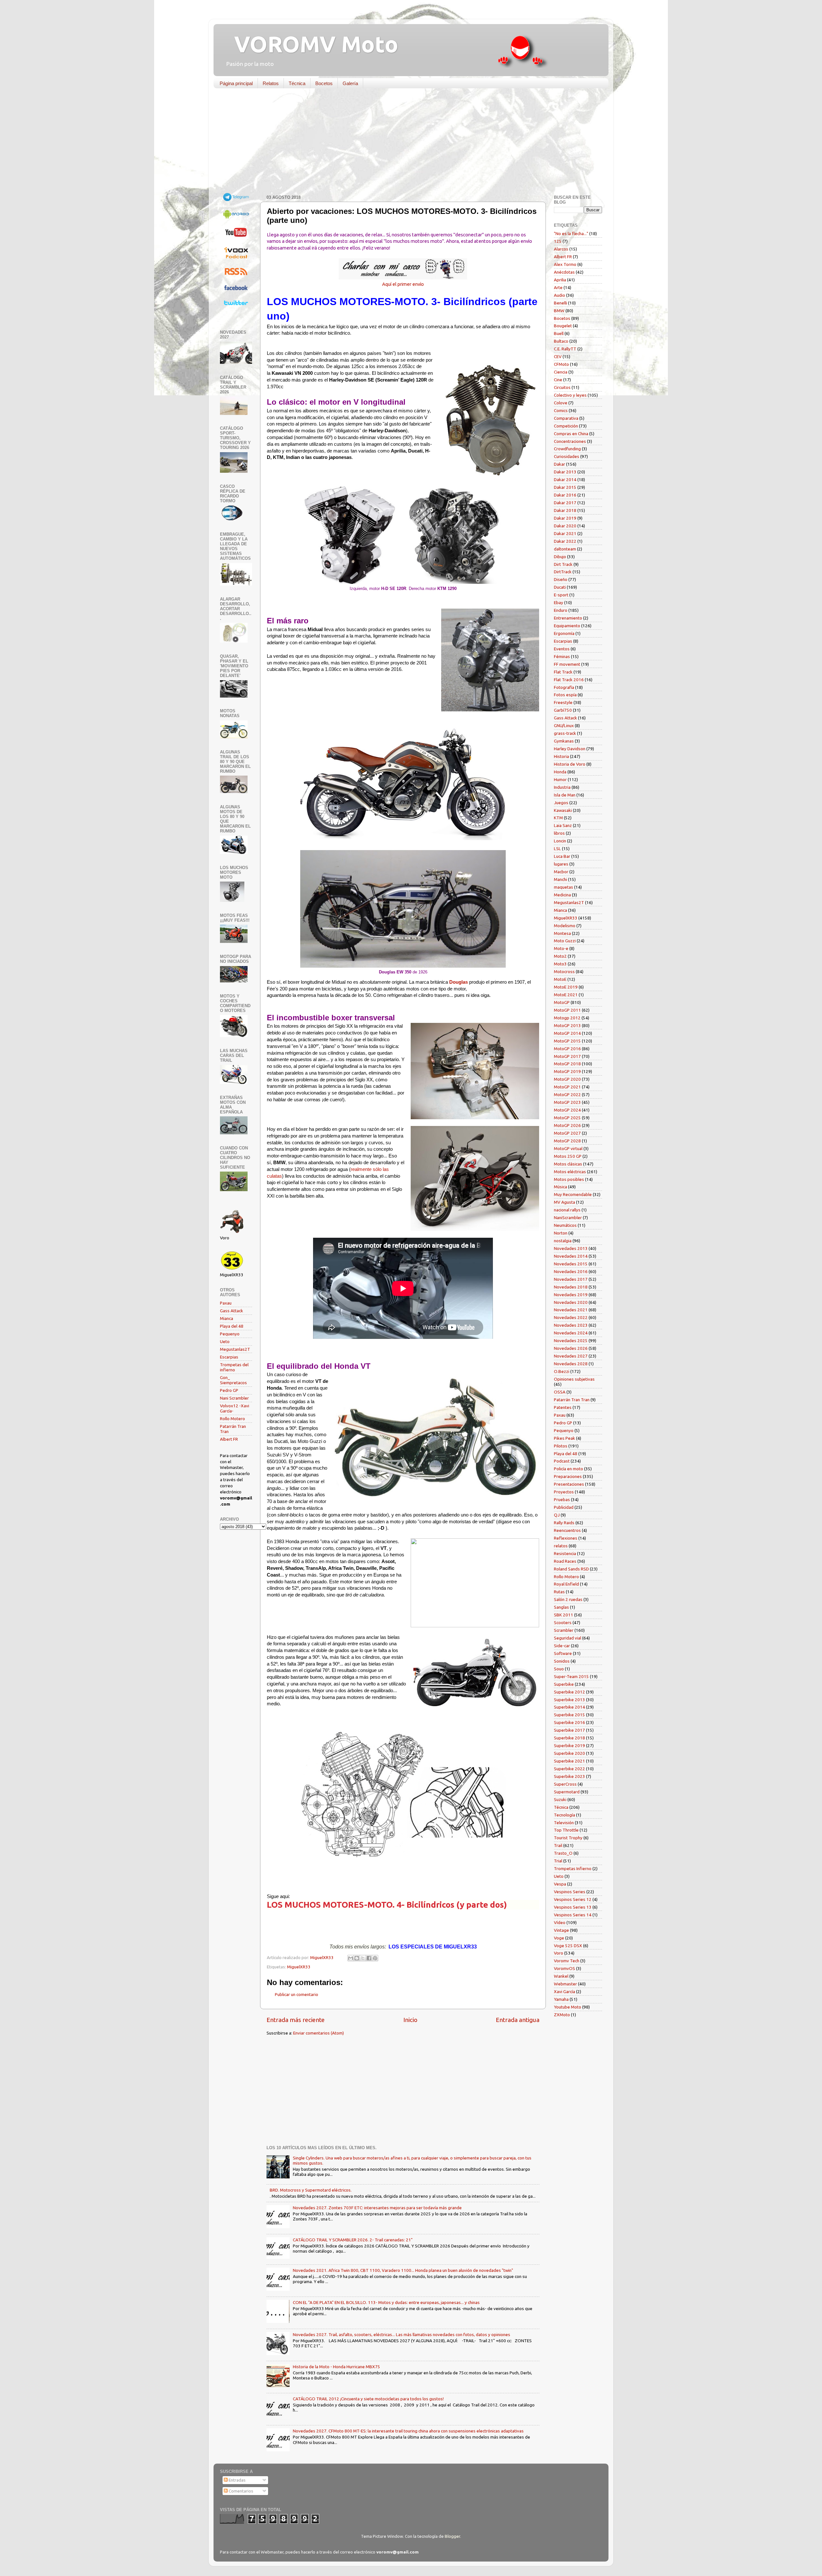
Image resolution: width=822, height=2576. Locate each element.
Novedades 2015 (571, 1264)
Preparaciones (568, 1476)
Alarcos (561, 249)
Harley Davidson (570, 749)
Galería (350, 83)
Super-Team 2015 (571, 1676)
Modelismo (565, 926)
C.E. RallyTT (565, 349)
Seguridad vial (568, 1638)
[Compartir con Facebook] (369, 1958)
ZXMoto (562, 2015)
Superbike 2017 (569, 1730)
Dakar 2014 (565, 479)
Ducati (560, 587)
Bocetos (324, 83)
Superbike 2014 (569, 1707)
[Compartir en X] (363, 1958)
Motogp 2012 (567, 1018)
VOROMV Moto (311, 44)
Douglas (459, 982)
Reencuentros (567, 1530)
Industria (562, 787)
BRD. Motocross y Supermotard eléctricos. (311, 2190)
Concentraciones (570, 441)
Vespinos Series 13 (573, 1907)
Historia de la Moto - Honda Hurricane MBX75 (337, 2367)
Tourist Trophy (568, 1838)
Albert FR (229, 1439)
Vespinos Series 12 (573, 1899)
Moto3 (560, 964)
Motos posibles (569, 1179)
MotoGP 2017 (567, 1056)
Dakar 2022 (565, 541)
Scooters (563, 1622)
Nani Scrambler (234, 1398)
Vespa (560, 1884)
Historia (561, 756)
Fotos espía (565, 695)
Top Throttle (566, 1830)
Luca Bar (562, 856)
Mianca (227, 1318)
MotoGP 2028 (567, 1141)
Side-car (562, 1646)
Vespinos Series (570, 1892)
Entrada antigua (518, 2020)
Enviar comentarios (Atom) (319, 2033)
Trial (558, 1861)
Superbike (564, 1684)
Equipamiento (567, 626)
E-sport (561, 595)
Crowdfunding (567, 449)
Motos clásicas (568, 1164)
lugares (561, 864)
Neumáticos (565, 1225)
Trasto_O (563, 1853)
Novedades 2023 (571, 1325)
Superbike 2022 (569, 1769)
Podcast (562, 1461)
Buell (559, 333)
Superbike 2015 (569, 1715)
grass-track (565, 733)
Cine (558, 380)
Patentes (563, 1407)
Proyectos (564, 1492)
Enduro (561, 610)
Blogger (452, 2536)
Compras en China (571, 434)
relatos (561, 1546)
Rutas (559, 1592)
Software (563, 1653)
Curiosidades (567, 456)
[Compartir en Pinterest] (375, 1958)
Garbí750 (563, 710)
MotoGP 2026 (567, 1125)
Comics (561, 410)
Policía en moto (568, 1469)
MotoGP (562, 1002)
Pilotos (561, 1446)
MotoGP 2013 (567, 1025)
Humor (560, 779)
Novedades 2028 (571, 1364)
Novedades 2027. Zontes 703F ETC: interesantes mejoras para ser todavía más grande (377, 2208)
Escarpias (229, 1357)
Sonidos (562, 1661)
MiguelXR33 (299, 1967)
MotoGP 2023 (567, 1102)
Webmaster (565, 1984)
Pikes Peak (564, 1438)
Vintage (561, 1930)
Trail (558, 1845)
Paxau (226, 1303)
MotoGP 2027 (567, 1133)
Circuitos (562, 387)
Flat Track (563, 672)
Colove (561, 403)
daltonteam (565, 549)
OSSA (560, 1392)
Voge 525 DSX (568, 1946)
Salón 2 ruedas (568, 1599)
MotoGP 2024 (567, 1110)
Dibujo (560, 557)
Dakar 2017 (565, 503)
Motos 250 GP (568, 1156)
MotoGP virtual (568, 1148)
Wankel (561, 1976)
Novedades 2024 (571, 1333)
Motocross (564, 971)
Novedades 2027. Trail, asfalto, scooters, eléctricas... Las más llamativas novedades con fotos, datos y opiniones (402, 2334)
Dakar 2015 (565, 487)
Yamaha (561, 1999)
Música (560, 1187)
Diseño (561, 579)
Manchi (560, 879)
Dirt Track (563, 564)
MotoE (560, 979)
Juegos (561, 803)
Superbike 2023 (569, 1776)
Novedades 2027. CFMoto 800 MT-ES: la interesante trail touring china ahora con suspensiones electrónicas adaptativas (408, 2431)
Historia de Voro (570, 764)
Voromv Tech (567, 1961)
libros (559, 833)
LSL (557, 848)
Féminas (562, 656)
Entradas (237, 2480)
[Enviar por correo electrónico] (351, 1958)
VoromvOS (564, 1968)
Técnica (297, 83)
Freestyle (563, 702)
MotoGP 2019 (567, 1071)
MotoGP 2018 (567, 1064)
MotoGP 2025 (567, 1118)
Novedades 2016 (571, 1271)
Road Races (565, 1561)
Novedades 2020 (571, 1302)
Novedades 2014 (571, 1256)
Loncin (560, 841)
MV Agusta (564, 1202)
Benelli (560, 303)
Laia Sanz (563, 825)
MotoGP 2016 (567, 1049)
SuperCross (565, 1784)
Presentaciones (569, 1484)
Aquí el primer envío (403, 284)
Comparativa (566, 418)
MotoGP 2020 (567, 1079)
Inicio (410, 2020)
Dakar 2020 (565, 526)
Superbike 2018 (569, 1738)
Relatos (271, 83)
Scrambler (564, 1630)
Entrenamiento (568, 618)
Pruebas (562, 1499)
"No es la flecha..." (571, 233)
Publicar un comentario (297, 1994)
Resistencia (565, 1553)
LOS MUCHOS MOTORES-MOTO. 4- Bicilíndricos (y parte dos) (387, 1905)
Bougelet (563, 326)
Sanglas (561, 1607)
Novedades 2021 (571, 1310)
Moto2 (560, 956)
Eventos (562, 649)
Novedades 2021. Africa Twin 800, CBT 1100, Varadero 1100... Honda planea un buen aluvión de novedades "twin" (403, 2270)
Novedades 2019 (571, 1295)
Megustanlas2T (235, 1349)
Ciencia (561, 372)
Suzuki (560, 1799)
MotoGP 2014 (567, 1033)
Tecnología (564, 1815)
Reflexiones (566, 1538)
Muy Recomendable (573, 1194)
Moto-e (561, 948)
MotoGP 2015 (567, 1041)
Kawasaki (563, 810)
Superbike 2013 (569, 1700)
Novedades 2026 (571, 1348)
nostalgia (563, 1241)
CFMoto (561, 364)
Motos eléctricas (570, 1172)
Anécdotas (564, 272)
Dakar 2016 (565, 495)
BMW (559, 311)
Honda (560, 772)
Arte (558, 287)
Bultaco (561, 341)
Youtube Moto (568, 2007)
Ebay (559, 602)
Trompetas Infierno (573, 1868)
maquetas (564, 887)
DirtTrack (563, 572)
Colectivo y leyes (570, 395)
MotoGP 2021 (567, 1087)
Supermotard (567, 1792)
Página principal (236, 83)
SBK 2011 (564, 1615)
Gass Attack (232, 1311)
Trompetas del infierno (234, 1367)
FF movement (567, 664)
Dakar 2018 (565, 510)
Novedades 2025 (571, 1341)
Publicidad (564, 1507)
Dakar (560, 464)
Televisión (564, 1823)
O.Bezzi (562, 1371)
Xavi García (564, 1991)
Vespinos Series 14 (573, 1915)
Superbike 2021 (569, 1761)
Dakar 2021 (565, 533)
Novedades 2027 (571, 1356)
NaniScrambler (568, 1218)
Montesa (562, 933)
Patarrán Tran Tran (572, 1400)
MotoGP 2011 (567, 1010)
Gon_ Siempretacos (233, 1380)
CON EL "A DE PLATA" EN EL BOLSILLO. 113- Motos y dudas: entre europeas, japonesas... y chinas (386, 2302)
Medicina (562, 895)
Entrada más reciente (296, 2020)
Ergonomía (564, 633)
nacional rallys (567, 1210)
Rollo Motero (232, 1419)
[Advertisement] (406, 143)
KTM (558, 818)
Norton (561, 1233)
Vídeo (560, 1922)
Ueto (225, 1341)
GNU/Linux (564, 725)
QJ (557, 1515)
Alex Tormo (565, 264)
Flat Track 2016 (569, 680)
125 (558, 241)
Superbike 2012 (569, 1692)
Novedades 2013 (571, 1248)
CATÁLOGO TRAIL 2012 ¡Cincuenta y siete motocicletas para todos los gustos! (368, 2399)
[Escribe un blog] (357, 1958)
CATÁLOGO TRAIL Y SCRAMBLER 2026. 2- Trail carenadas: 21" (353, 2240)
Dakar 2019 (565, 518)
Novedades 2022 (571, 1317)
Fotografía (564, 687)
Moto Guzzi (565, 941)
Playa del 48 (232, 1326)
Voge (559, 1938)
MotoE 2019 (566, 987)
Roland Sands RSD (571, 1569)
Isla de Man (565, 795)
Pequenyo (230, 1334)
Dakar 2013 (565, 472)
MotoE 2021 (566, 995)
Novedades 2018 (571, 1287)
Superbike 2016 (569, 1722)
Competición (566, 426)
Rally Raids (564, 1523)
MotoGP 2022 (567, 1095)
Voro (559, 1953)
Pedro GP (229, 1390)
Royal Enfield (566, 1584)
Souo (559, 1669)
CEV (558, 356)
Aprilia (560, 280)
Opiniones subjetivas (574, 1379)
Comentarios (240, 2491)
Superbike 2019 (569, 1745)
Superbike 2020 (569, 1753)
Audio (560, 295)
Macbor (561, 872)
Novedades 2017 (571, 1279)
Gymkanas (564, 741)
